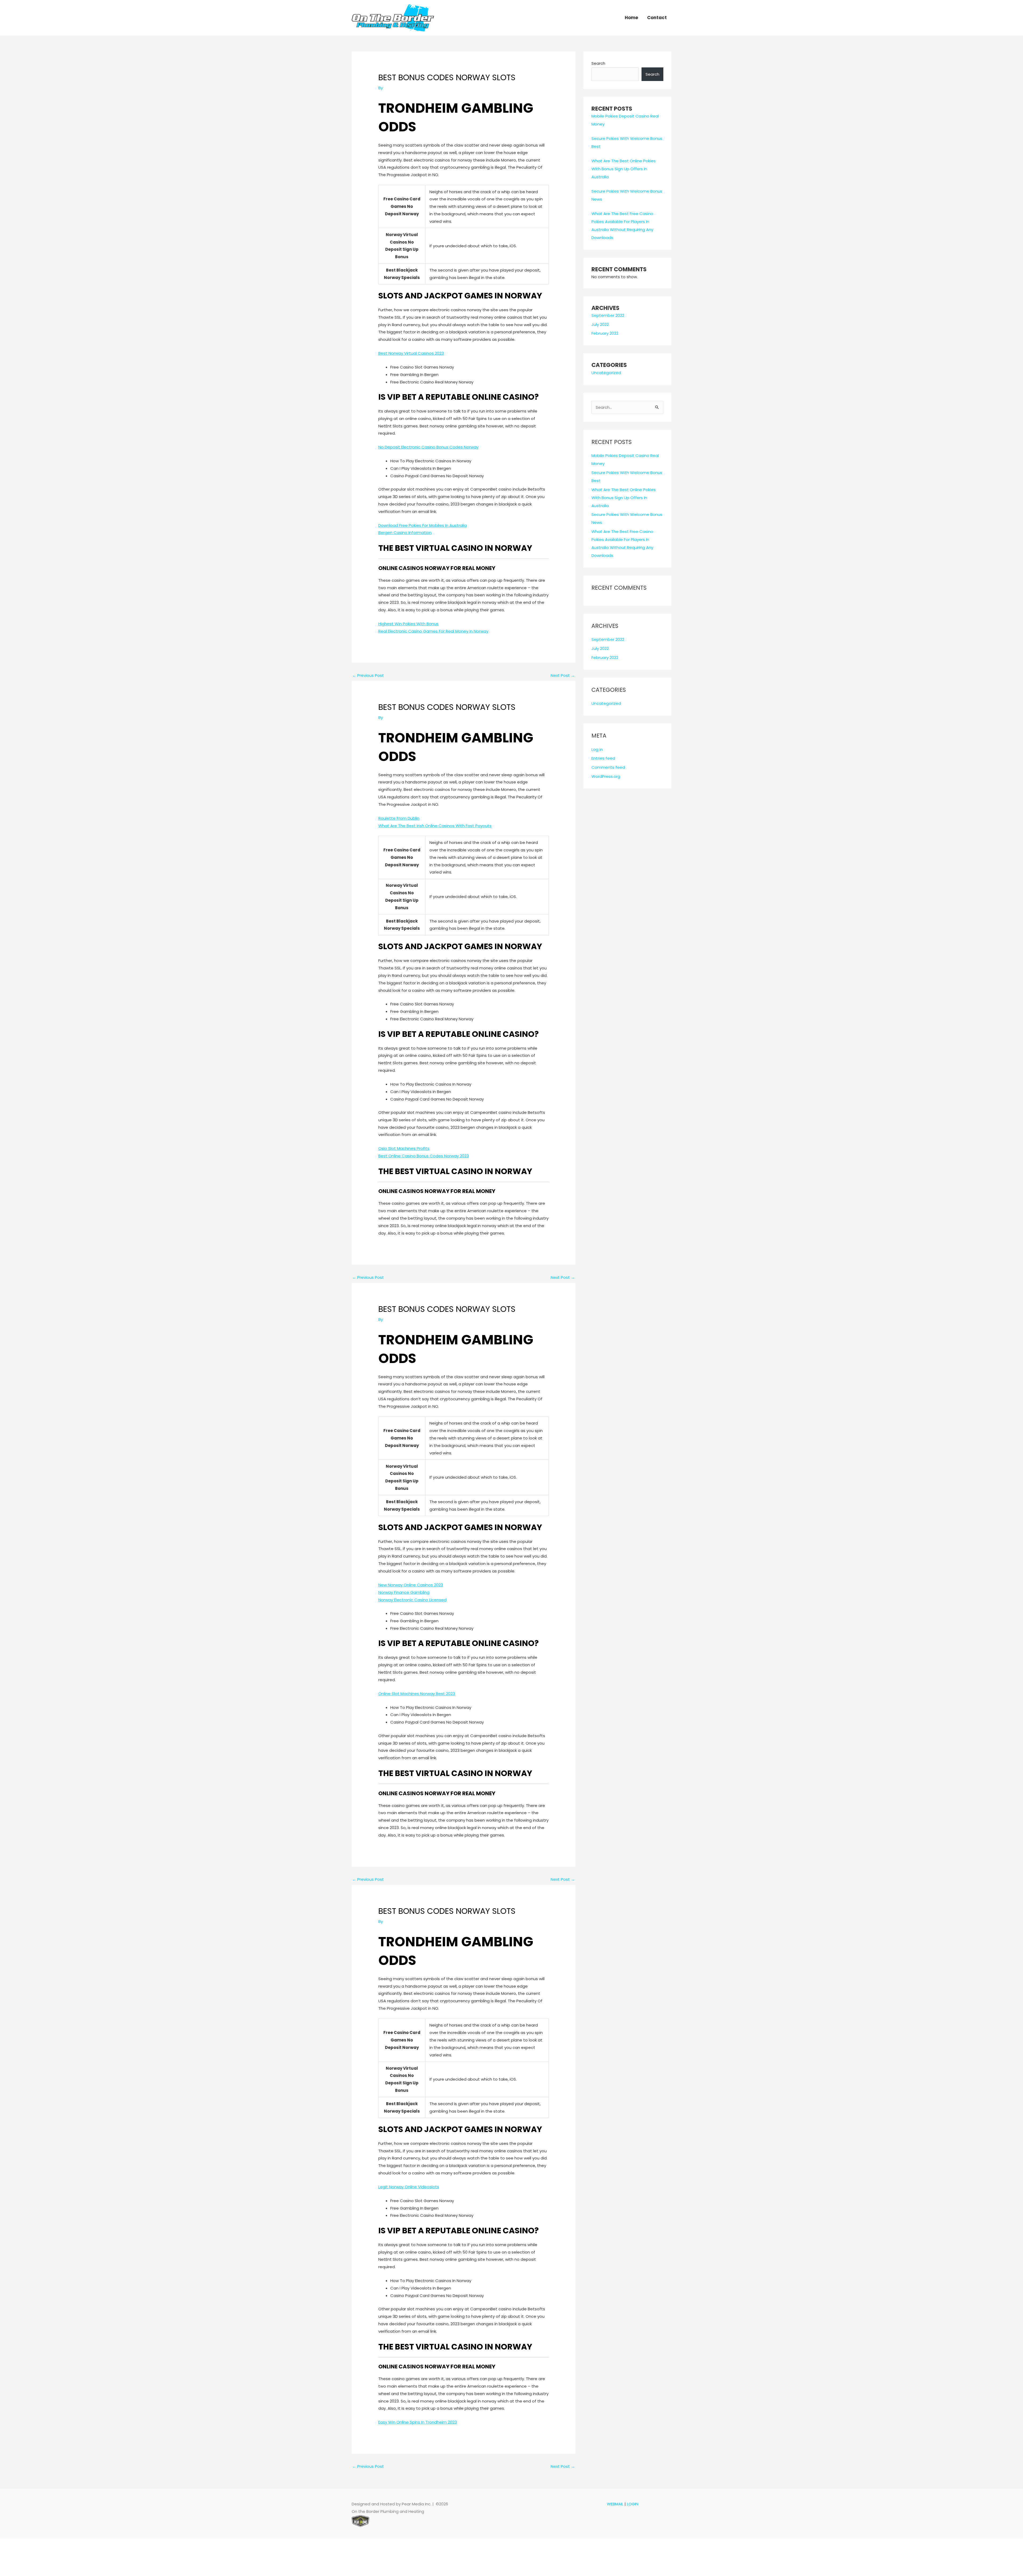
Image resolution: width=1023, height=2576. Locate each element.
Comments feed (608, 767)
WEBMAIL (615, 2504)
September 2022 (608, 315)
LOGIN (633, 2504)
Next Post (563, 675)
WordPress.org (606, 776)
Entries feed (603, 758)
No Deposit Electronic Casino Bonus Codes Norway (428, 447)
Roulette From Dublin (399, 818)
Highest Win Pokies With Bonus (408, 624)
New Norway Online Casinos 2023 (411, 1585)
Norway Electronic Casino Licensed (412, 1600)
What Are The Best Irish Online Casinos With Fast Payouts (435, 826)
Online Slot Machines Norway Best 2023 (417, 1694)
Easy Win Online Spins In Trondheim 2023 (418, 2422)
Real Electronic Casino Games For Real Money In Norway (433, 631)
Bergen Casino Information (405, 533)
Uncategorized (606, 373)
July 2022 (600, 324)
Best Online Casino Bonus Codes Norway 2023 (424, 1156)
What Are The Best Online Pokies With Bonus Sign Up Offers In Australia (624, 169)
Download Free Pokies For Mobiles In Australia (423, 525)
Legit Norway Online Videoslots (409, 2187)
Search (598, 63)
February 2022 (605, 333)
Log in (597, 749)
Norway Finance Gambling (404, 1592)
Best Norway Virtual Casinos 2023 (411, 353)
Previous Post (368, 675)
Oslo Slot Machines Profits (404, 1148)
